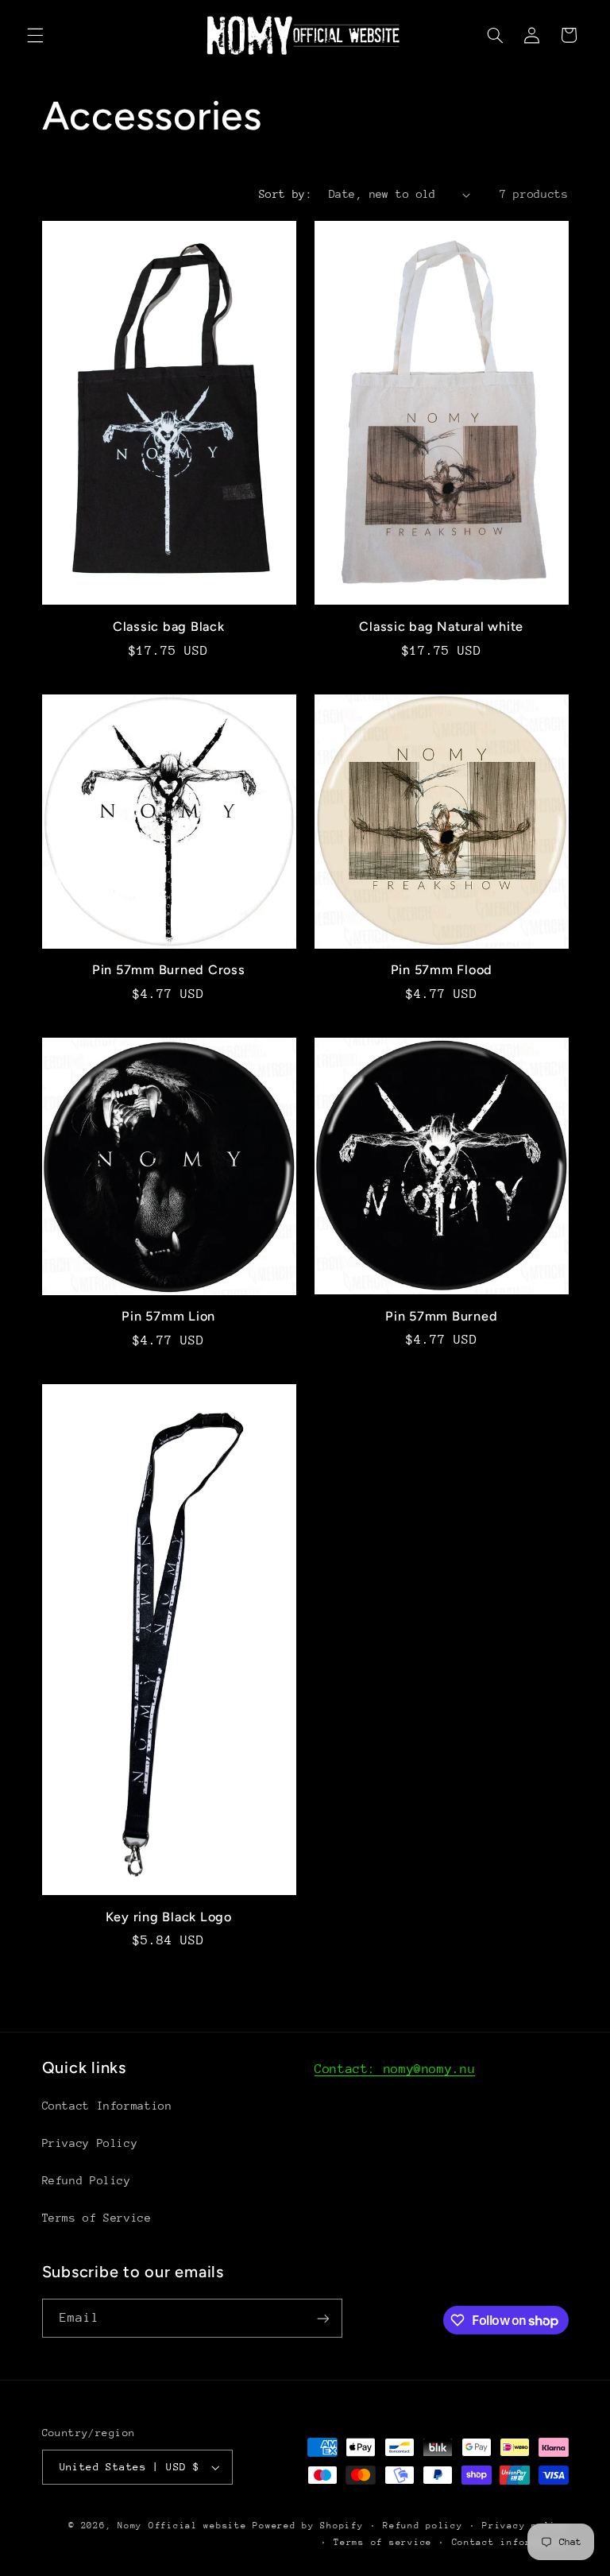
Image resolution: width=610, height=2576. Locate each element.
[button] (35, 35)
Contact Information (107, 2106)
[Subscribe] (322, 2318)
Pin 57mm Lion (168, 1316)
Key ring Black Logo (169, 1917)
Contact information (510, 2542)
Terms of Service (97, 2218)
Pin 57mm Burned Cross (169, 970)
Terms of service (383, 2542)
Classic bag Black (169, 627)
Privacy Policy (90, 2143)
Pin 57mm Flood (442, 970)
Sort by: (286, 194)
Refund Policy (87, 2180)
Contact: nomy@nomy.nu (395, 2069)
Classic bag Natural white (441, 627)
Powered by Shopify (308, 2526)
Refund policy (423, 2526)
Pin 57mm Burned (441, 1316)
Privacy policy (525, 2526)
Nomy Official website (182, 2526)
